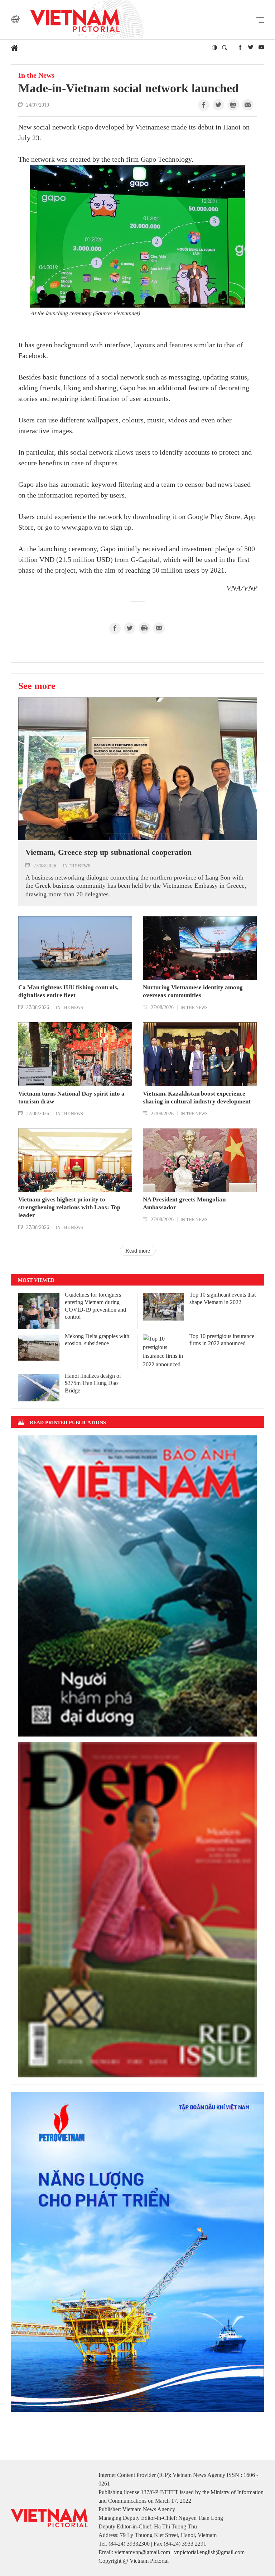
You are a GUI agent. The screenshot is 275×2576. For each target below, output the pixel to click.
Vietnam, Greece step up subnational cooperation (108, 852)
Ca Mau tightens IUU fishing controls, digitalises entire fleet (68, 991)
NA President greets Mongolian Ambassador (184, 1203)
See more (37, 686)
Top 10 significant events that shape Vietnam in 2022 (223, 1298)
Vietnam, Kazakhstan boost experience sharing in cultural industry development (197, 1098)
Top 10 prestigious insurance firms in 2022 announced (222, 1340)
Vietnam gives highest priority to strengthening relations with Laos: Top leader (69, 1207)
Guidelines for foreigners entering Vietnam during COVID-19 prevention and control (95, 1306)
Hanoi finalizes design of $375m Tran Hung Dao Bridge (93, 1383)
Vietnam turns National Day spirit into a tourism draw (71, 1098)
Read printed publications (68, 1422)
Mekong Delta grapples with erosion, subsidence (97, 1340)
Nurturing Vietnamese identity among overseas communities (193, 991)
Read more (138, 1251)
